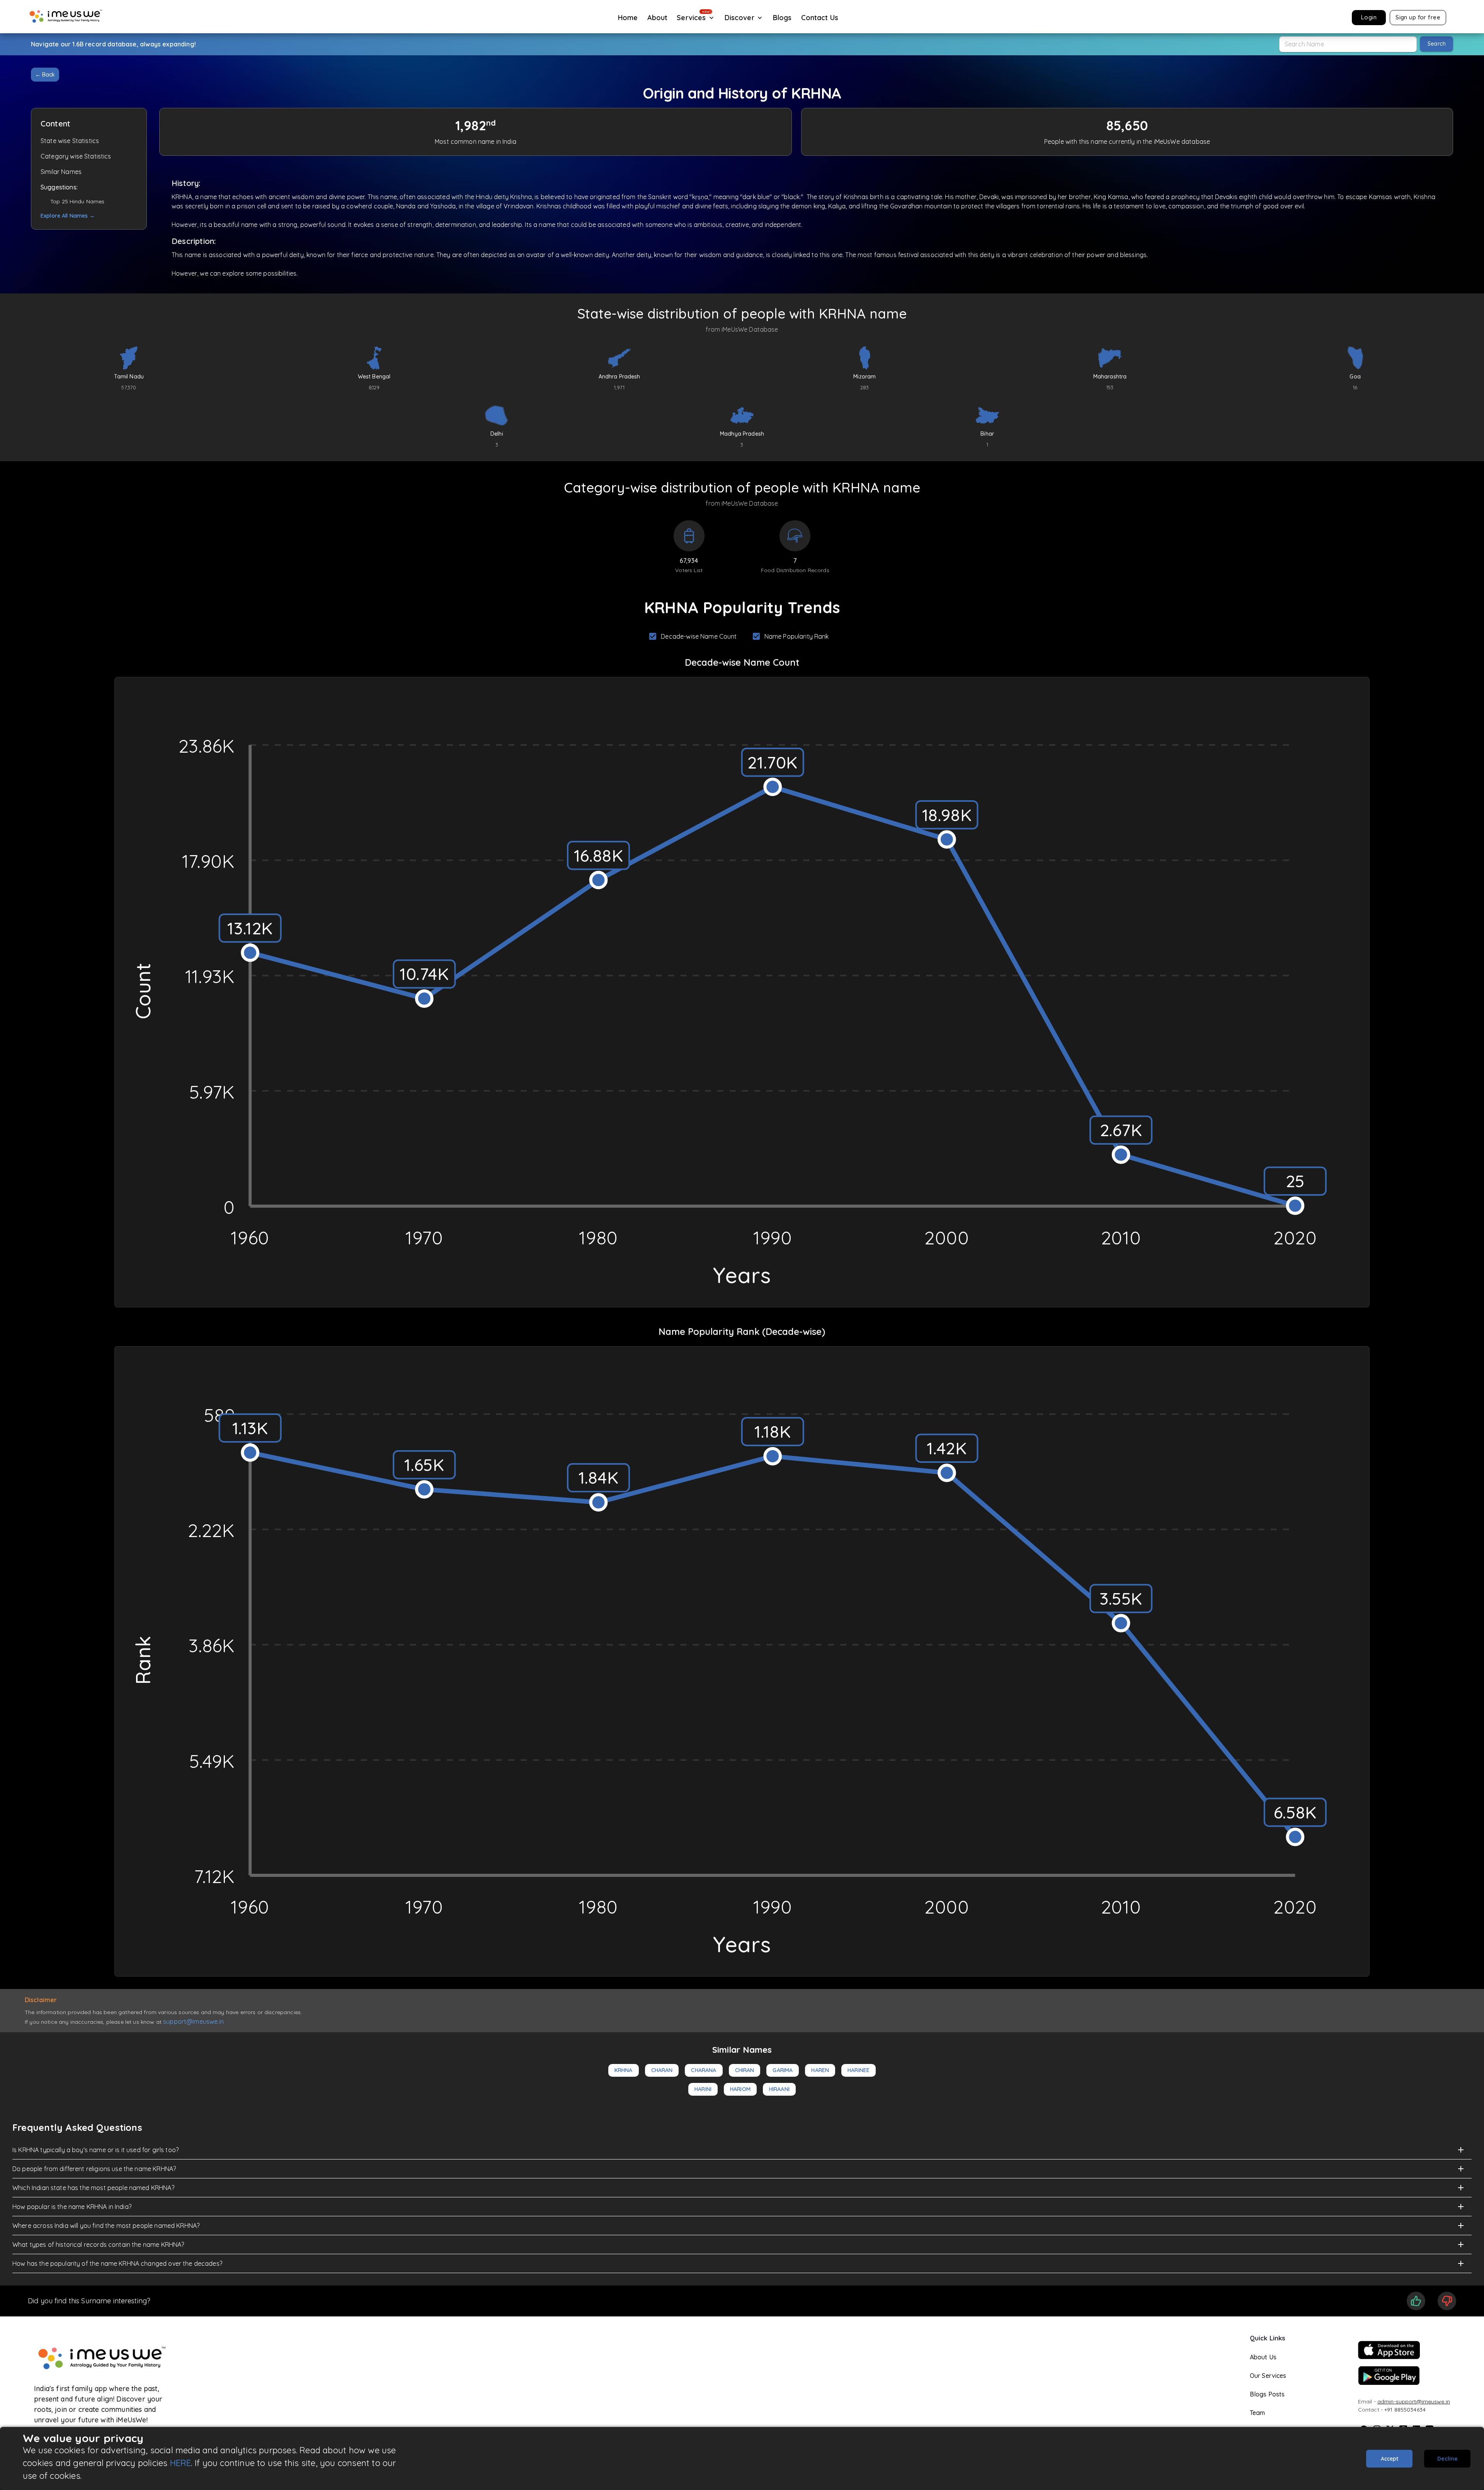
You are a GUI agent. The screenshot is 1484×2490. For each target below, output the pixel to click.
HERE (181, 2463)
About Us (1263, 2357)
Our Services (1268, 2376)
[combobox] (1348, 44)
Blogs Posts (1267, 2394)
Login (1369, 17)
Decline (1447, 2459)
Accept (1390, 2459)
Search (1437, 44)
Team (1258, 2413)
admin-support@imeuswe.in (1414, 2401)
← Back (45, 75)
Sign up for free (1418, 17)
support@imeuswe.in (193, 2021)
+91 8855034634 (1405, 2410)
